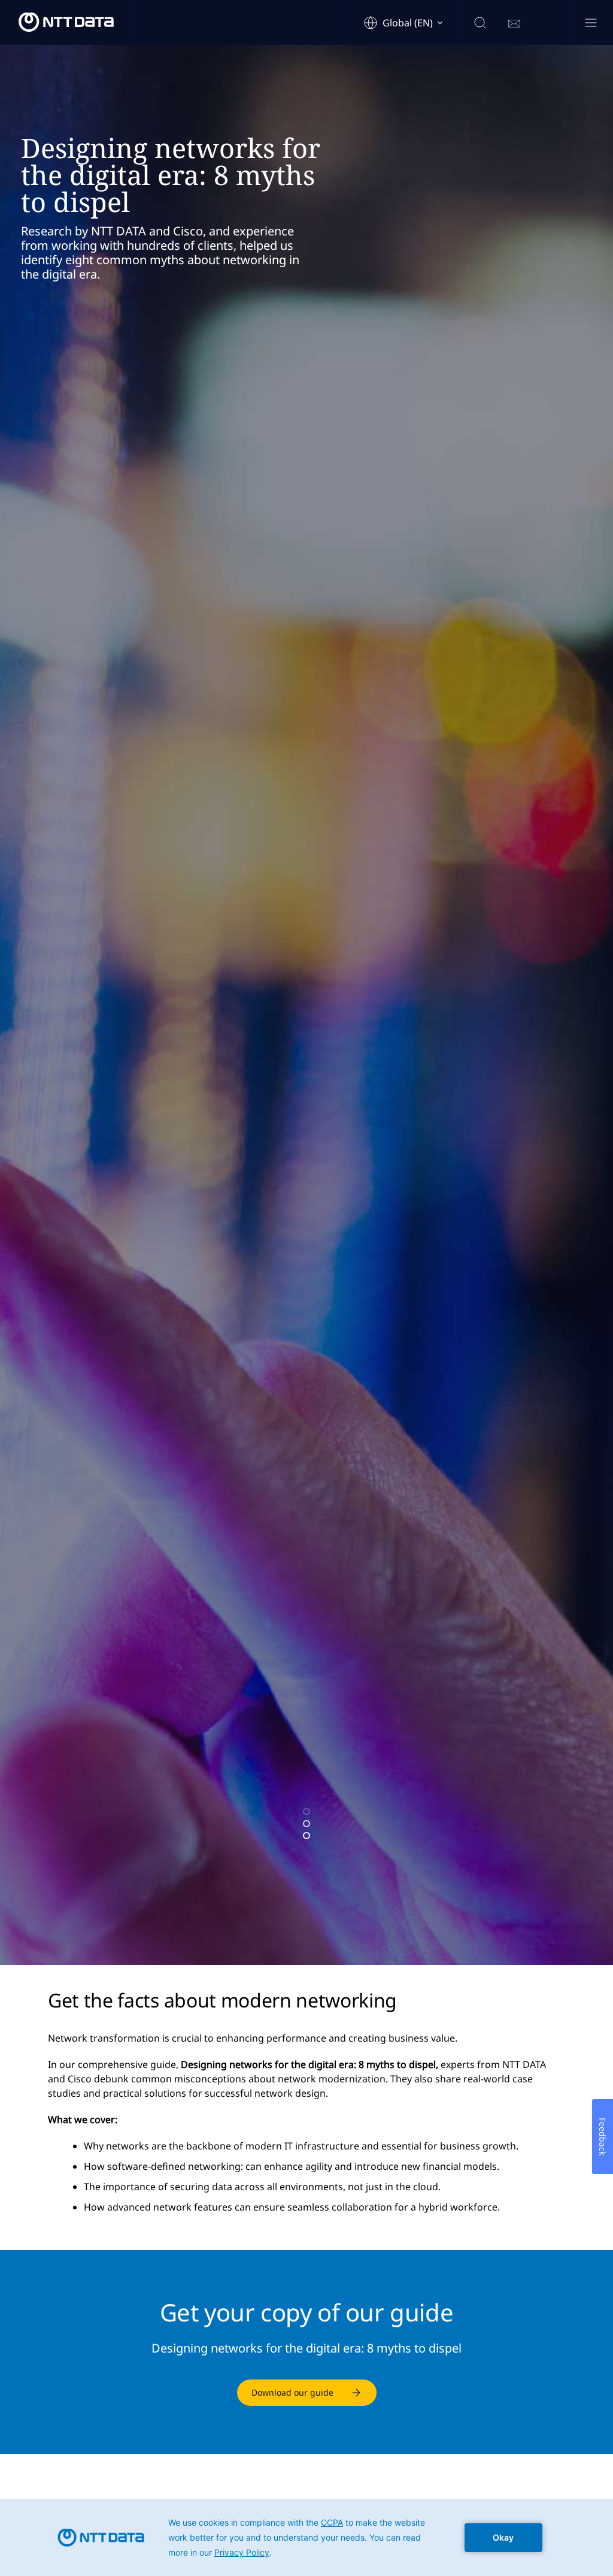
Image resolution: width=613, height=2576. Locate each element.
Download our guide (292, 2392)
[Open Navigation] (591, 24)
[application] (306, 2537)
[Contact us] (514, 24)
